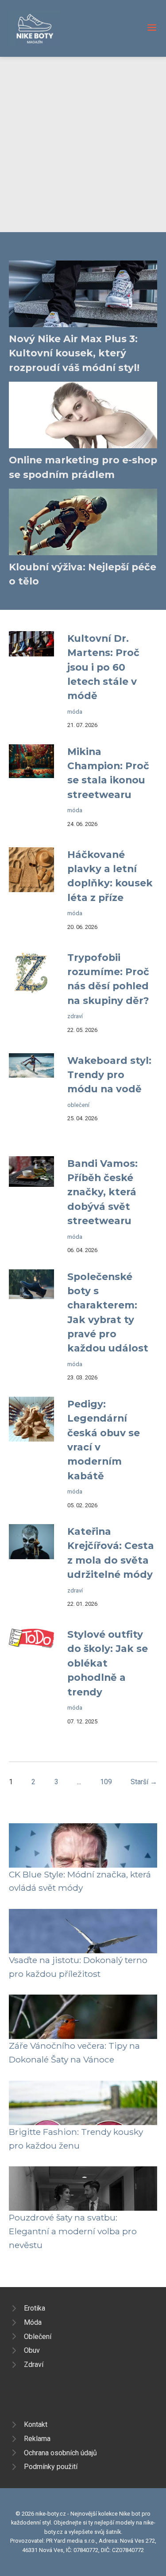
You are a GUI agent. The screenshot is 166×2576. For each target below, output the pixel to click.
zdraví (75, 1016)
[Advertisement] (83, 144)
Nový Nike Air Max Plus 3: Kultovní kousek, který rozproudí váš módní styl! (74, 353)
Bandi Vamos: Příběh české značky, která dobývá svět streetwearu (102, 1192)
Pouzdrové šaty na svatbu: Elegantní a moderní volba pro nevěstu (73, 2231)
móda (75, 712)
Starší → (144, 1782)
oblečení (78, 1105)
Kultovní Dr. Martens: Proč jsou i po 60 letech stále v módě (103, 667)
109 (106, 1782)
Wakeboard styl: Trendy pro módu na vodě (109, 1075)
